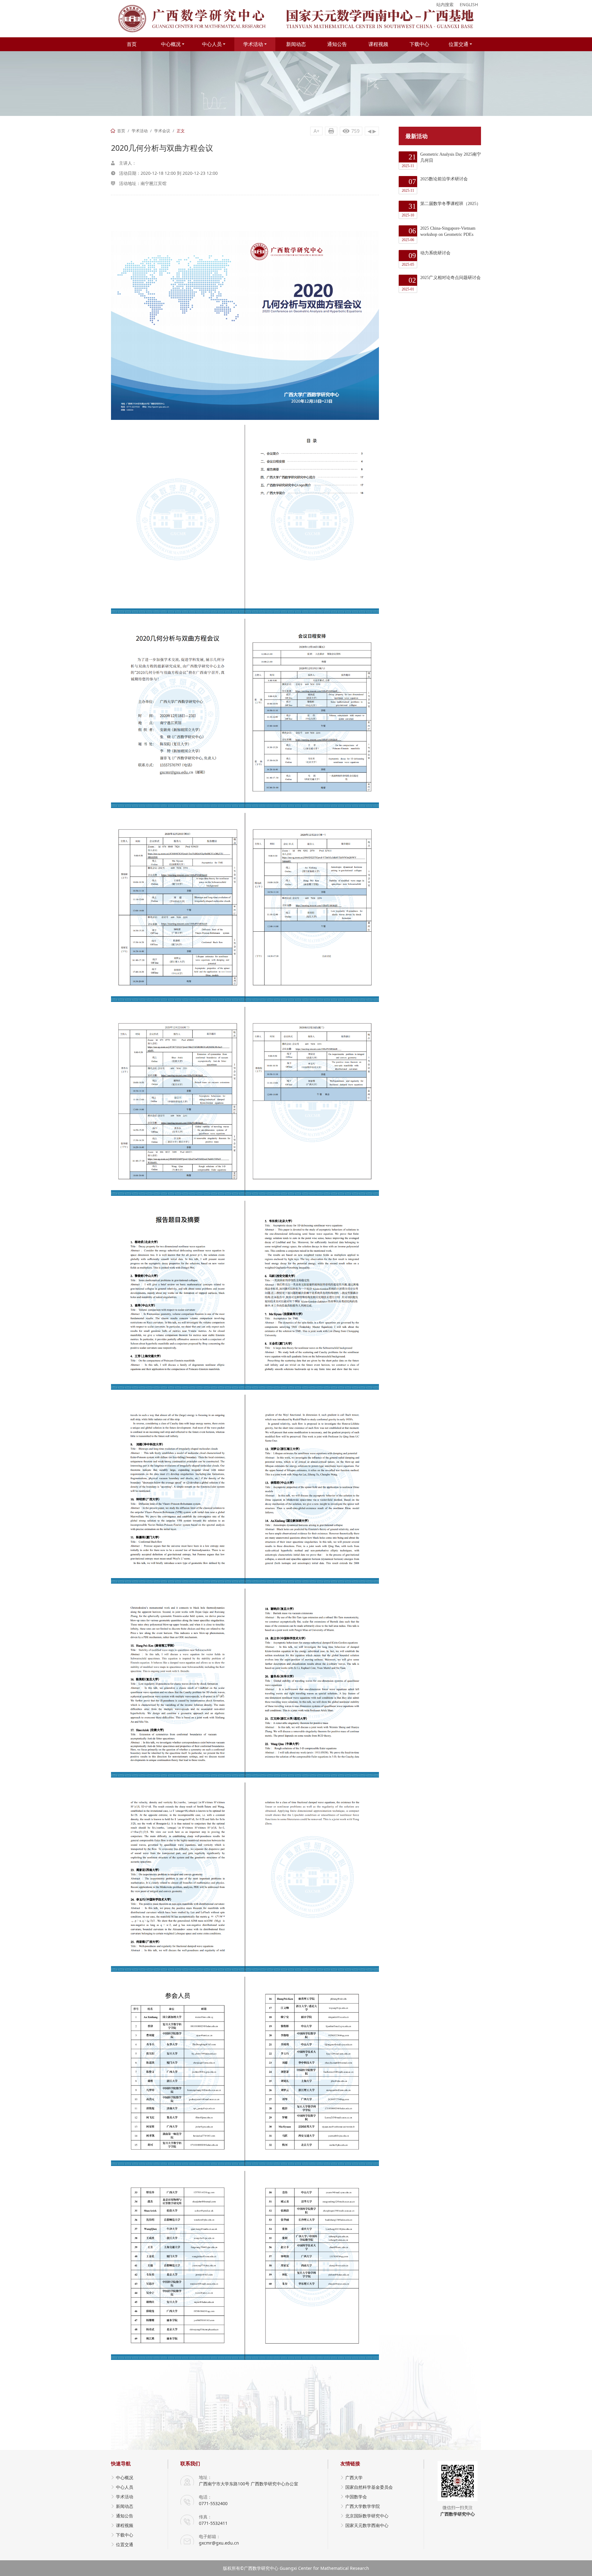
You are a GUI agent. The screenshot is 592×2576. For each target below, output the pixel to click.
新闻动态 (296, 44)
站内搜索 (445, 4)
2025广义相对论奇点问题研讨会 (441, 283)
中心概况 (171, 44)
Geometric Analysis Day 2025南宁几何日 (441, 160)
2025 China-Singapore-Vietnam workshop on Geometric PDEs (439, 234)
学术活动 (253, 44)
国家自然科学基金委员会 (369, 2487)
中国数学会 (356, 2497)
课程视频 (378, 44)
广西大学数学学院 (363, 2506)
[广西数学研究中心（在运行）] (296, 19)
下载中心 (419, 44)
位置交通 (458, 44)
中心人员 (212, 44)
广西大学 (354, 2478)
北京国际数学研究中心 (367, 2516)
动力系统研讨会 (426, 259)
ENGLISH (469, 4)
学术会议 (162, 131)
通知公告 (337, 44)
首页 (132, 44)
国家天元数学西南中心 (367, 2525)
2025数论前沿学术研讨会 (435, 185)
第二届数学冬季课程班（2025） (441, 209)
